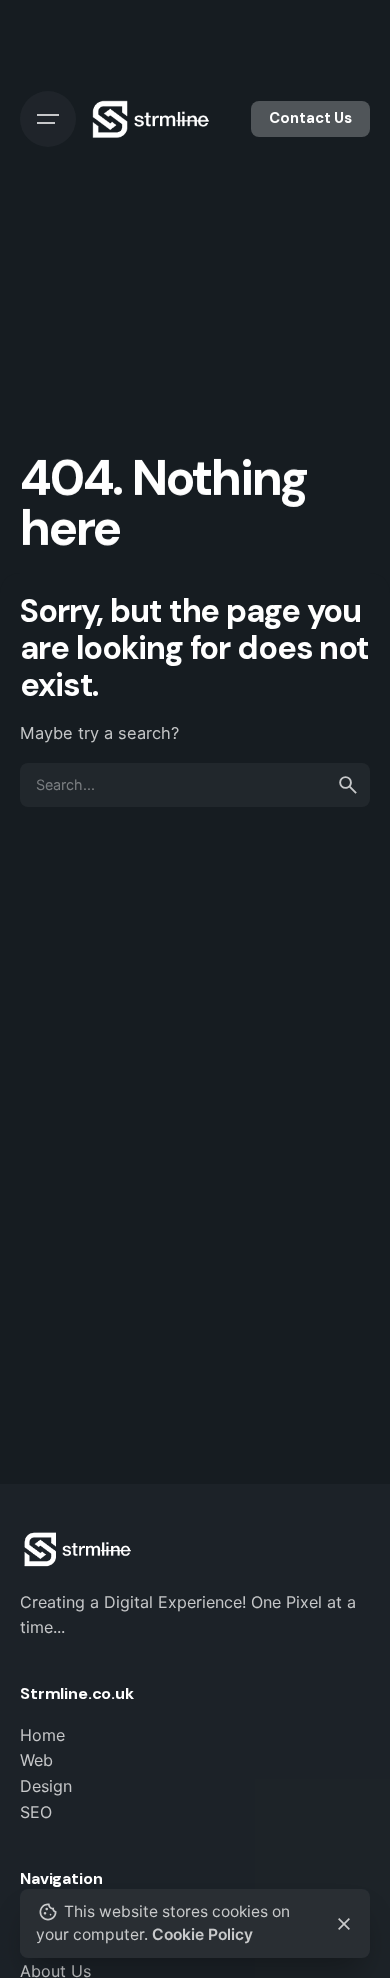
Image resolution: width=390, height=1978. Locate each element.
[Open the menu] (48, 119)
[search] (348, 785)
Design (46, 1786)
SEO (36, 1812)
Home (42, 1735)
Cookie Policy (202, 1934)
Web (36, 1760)
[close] (344, 1924)
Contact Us (310, 118)
